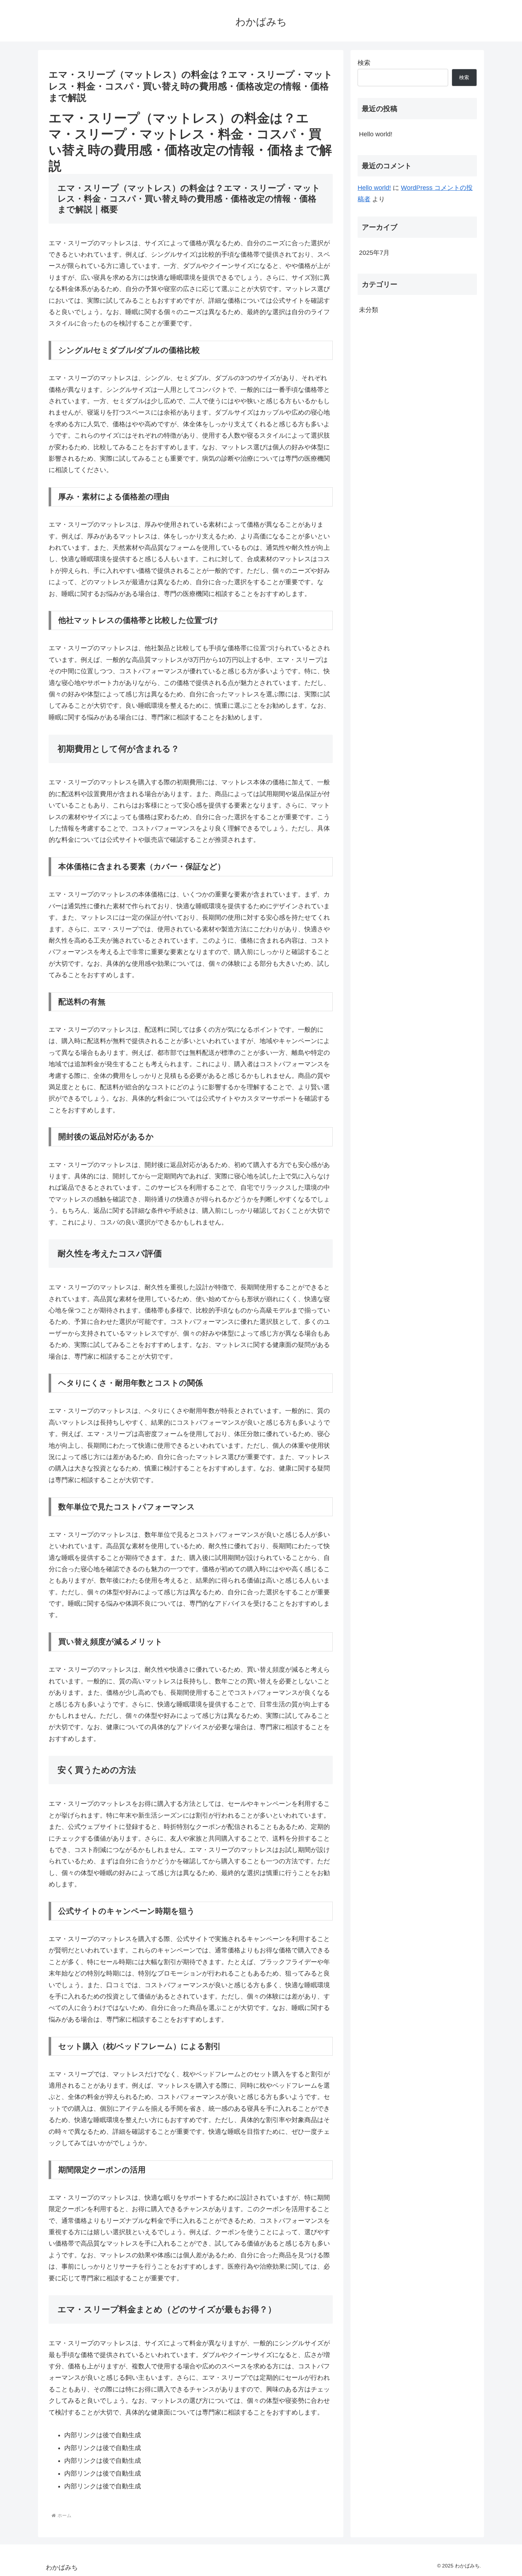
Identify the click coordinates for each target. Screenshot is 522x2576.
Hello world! (376, 134)
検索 (364, 63)
